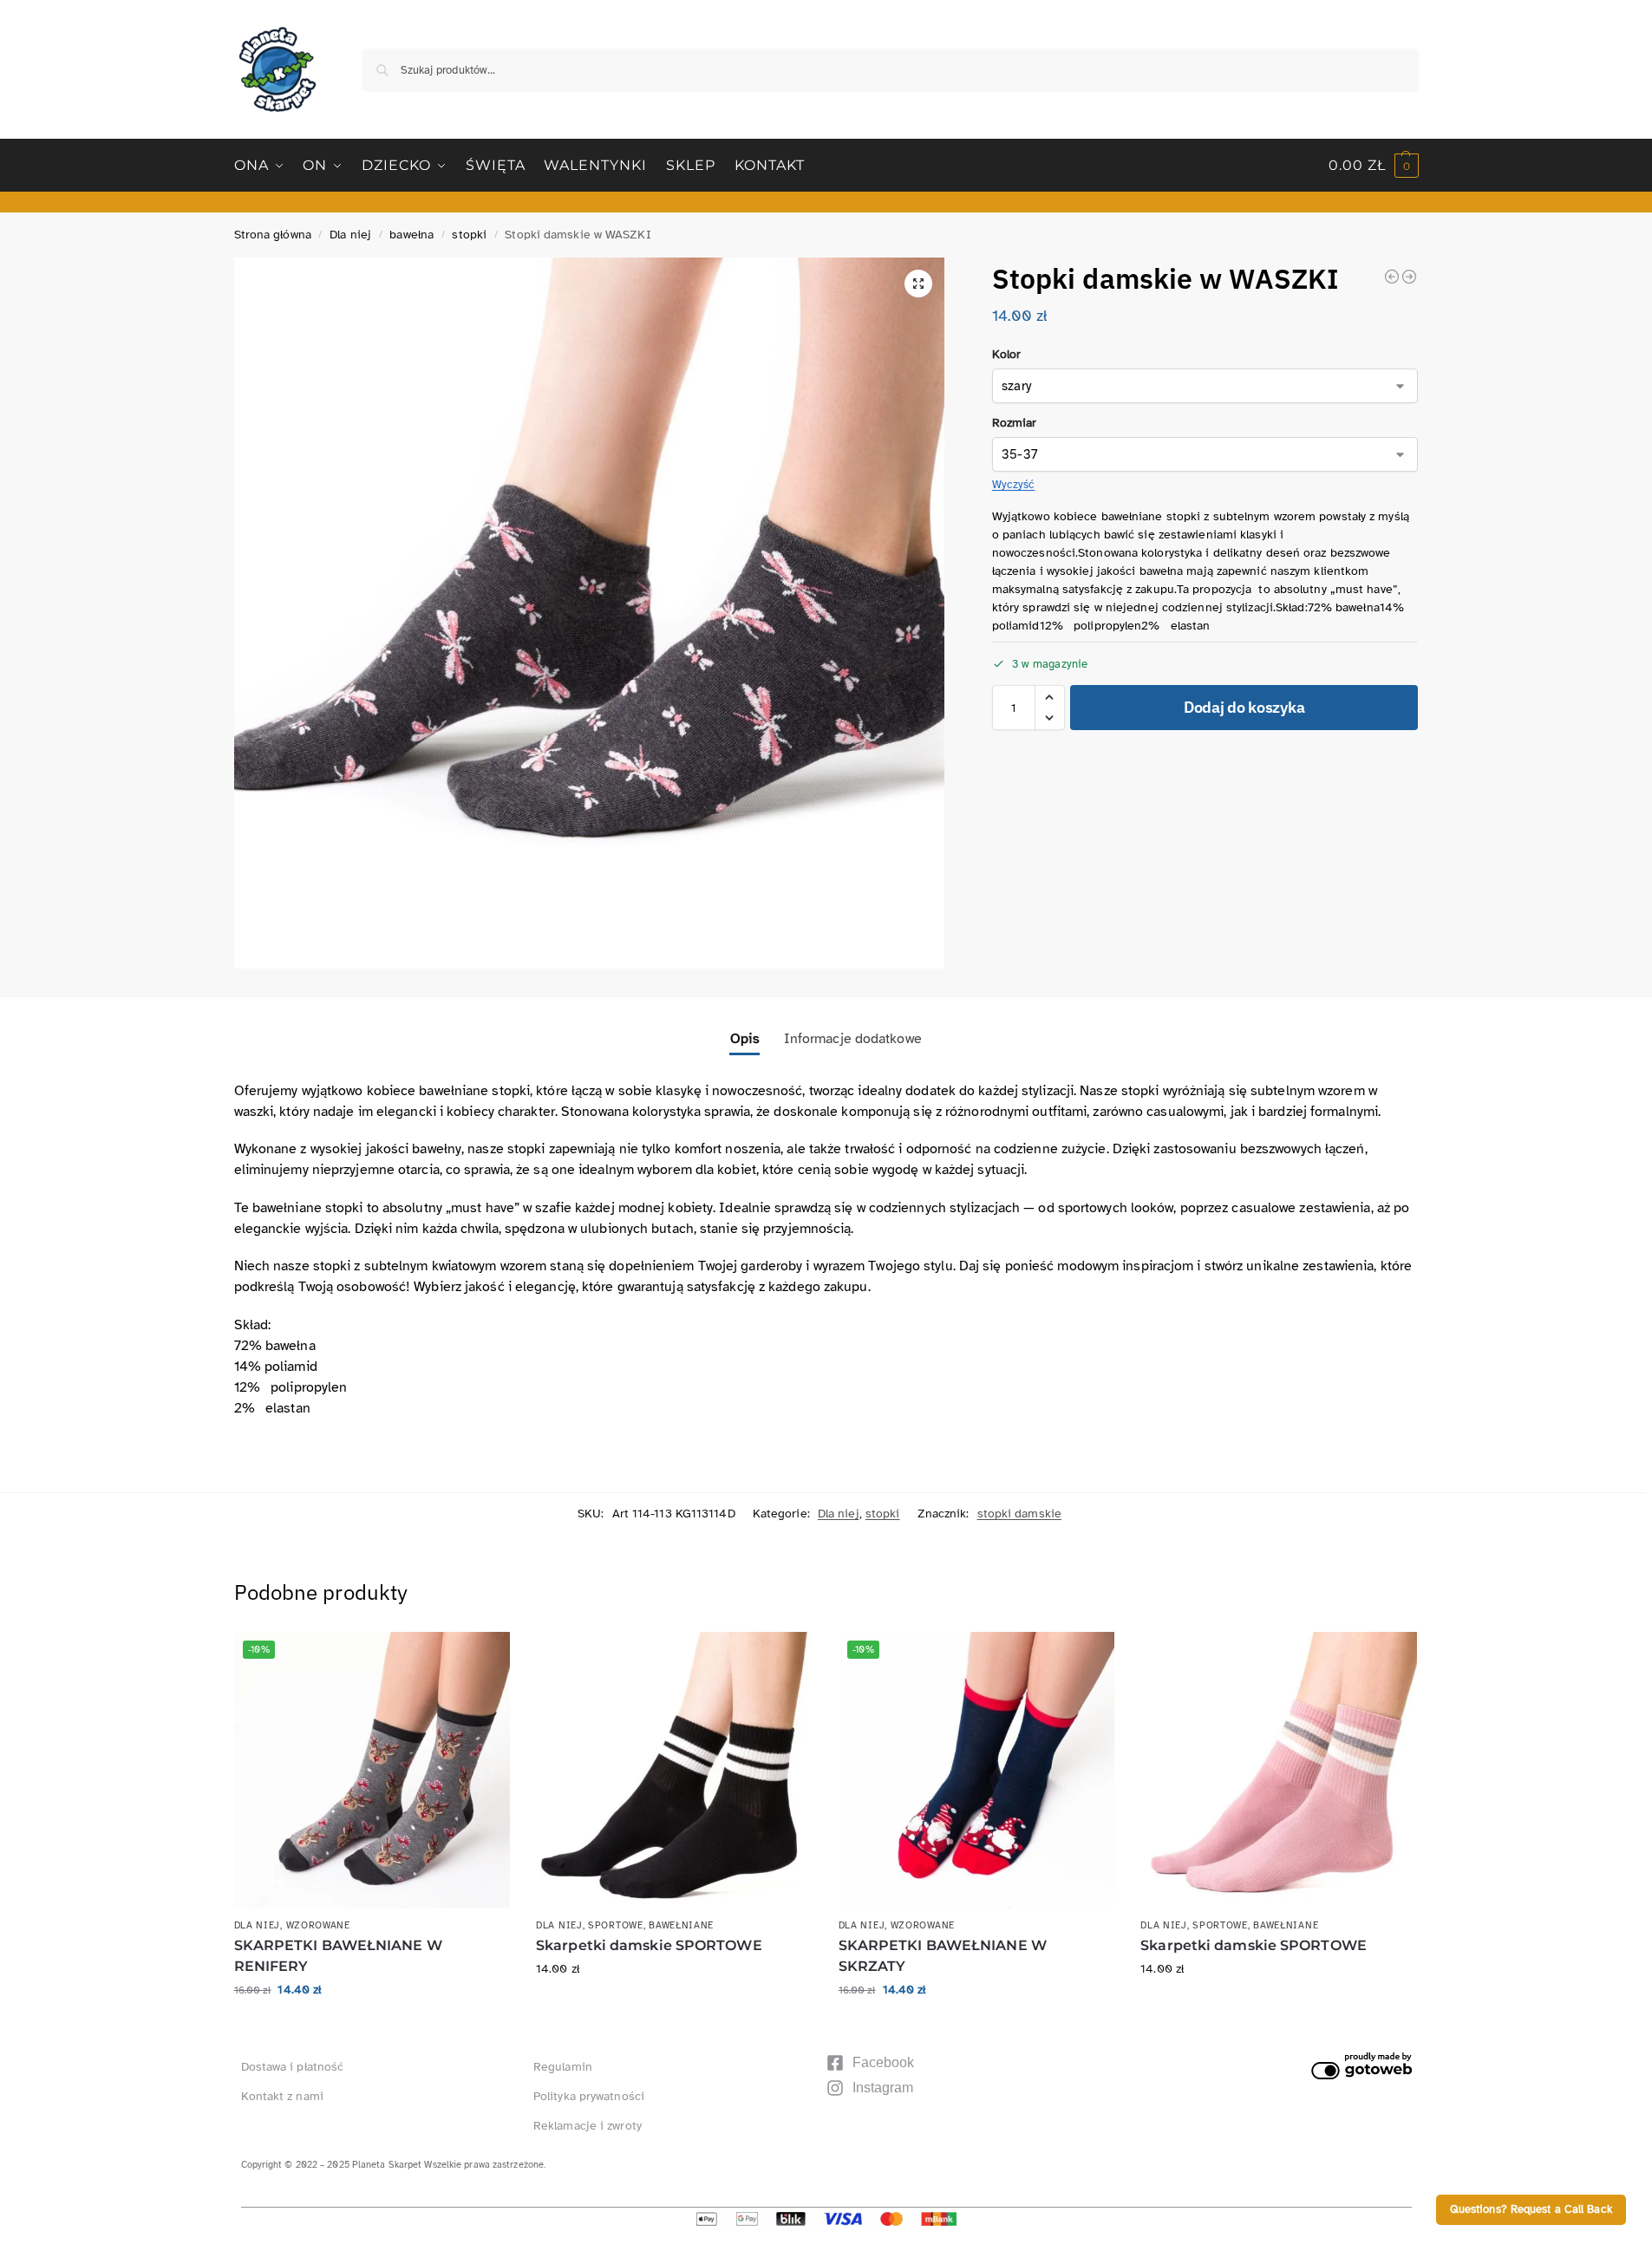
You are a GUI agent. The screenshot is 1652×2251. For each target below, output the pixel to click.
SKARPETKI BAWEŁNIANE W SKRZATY (943, 1956)
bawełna (411, 235)
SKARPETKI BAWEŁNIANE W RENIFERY (338, 1956)
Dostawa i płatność (293, 2067)
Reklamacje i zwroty (588, 2126)
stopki (469, 235)
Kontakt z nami (282, 2096)
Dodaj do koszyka (1244, 707)
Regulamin (563, 2067)
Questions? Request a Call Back (1531, 2209)
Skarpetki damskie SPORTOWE (649, 1945)
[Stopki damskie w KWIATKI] (1392, 277)
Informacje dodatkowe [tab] (853, 1039)
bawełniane (681, 1925)
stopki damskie (1019, 1514)
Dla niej (350, 235)
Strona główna (273, 235)
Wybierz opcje (372, 2026)
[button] (1374, 166)
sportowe (616, 1925)
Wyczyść (1014, 485)
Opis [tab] (744, 1039)
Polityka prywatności (589, 2096)
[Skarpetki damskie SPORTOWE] (674, 1770)
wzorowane (318, 1925)
